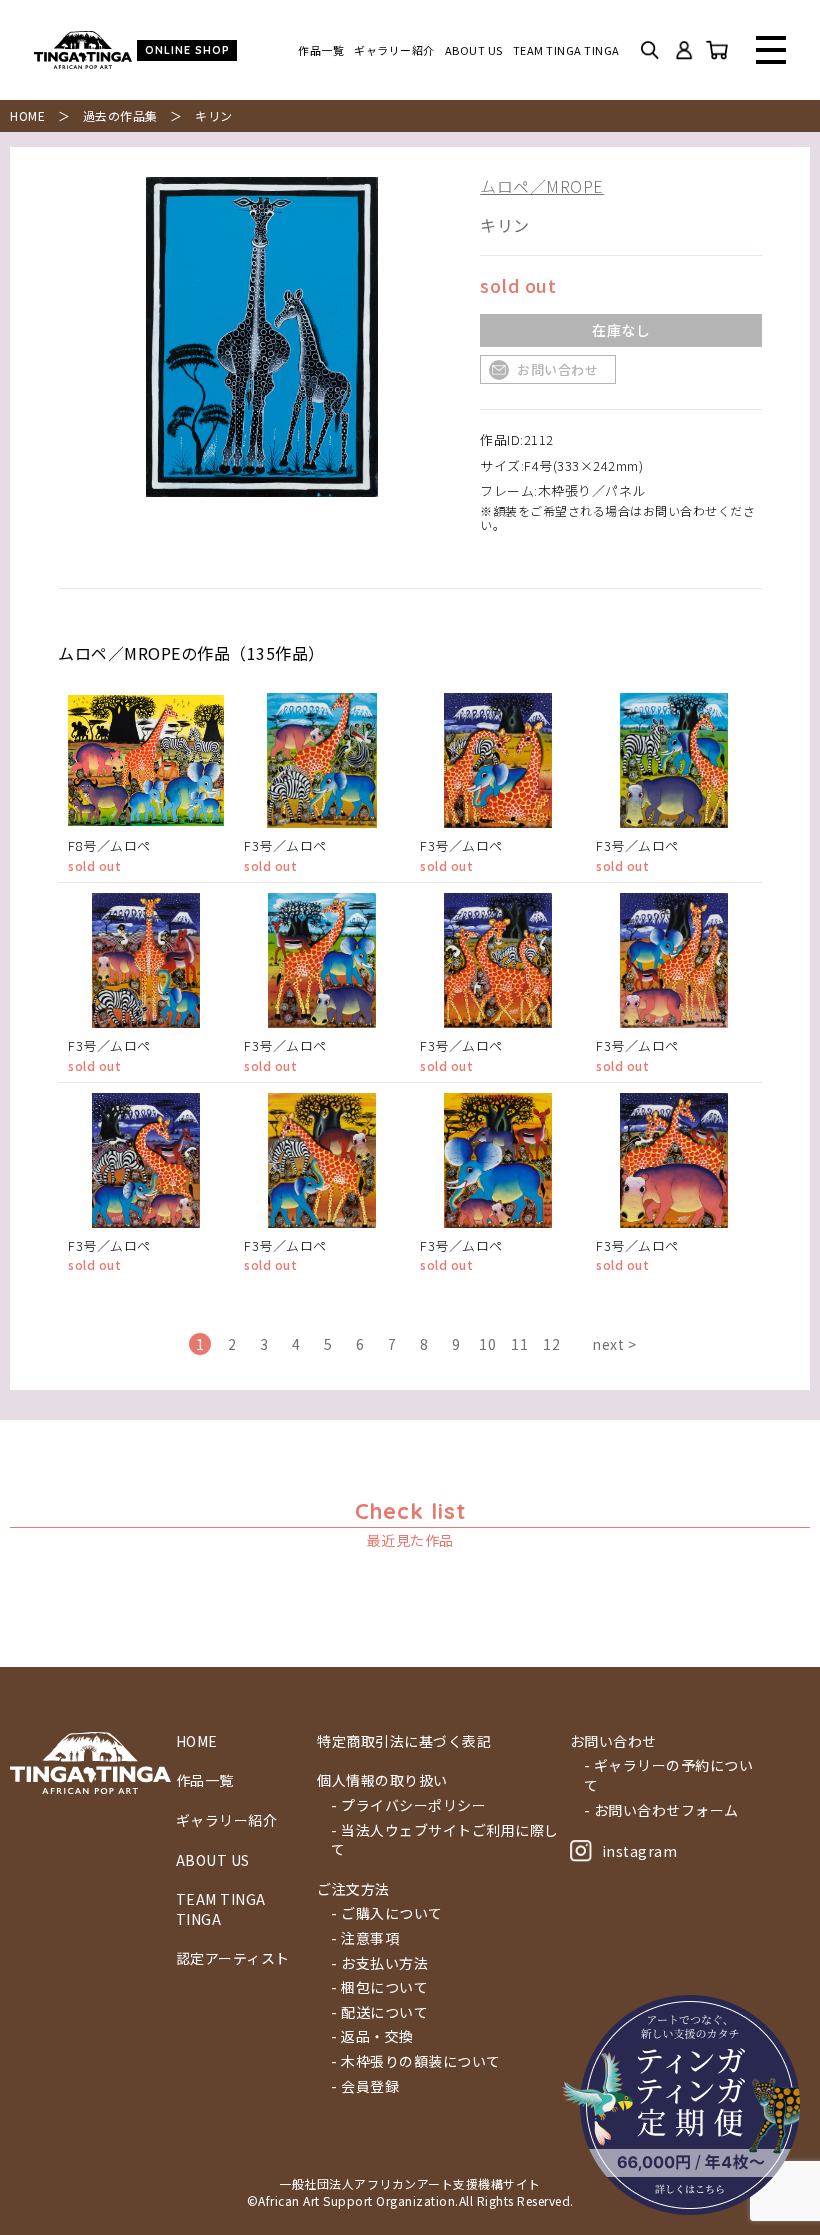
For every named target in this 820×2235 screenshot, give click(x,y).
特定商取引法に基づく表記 (404, 1741)
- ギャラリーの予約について (669, 1775)
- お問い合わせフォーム (661, 1810)
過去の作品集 (120, 115)
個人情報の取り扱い (382, 1780)
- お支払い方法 (379, 1963)
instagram (640, 1851)
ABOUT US (474, 50)
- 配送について (379, 2012)
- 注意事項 (365, 1938)
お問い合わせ (557, 369)
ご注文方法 (353, 1889)
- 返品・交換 (372, 2036)
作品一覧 (321, 50)
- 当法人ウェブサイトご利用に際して (445, 1840)
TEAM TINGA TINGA (566, 50)
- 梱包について (379, 1987)
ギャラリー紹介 (394, 50)
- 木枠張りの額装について (416, 2061)
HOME (27, 115)
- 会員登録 (365, 2086)
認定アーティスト (233, 1958)
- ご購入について (387, 1913)
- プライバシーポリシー (408, 1805)
